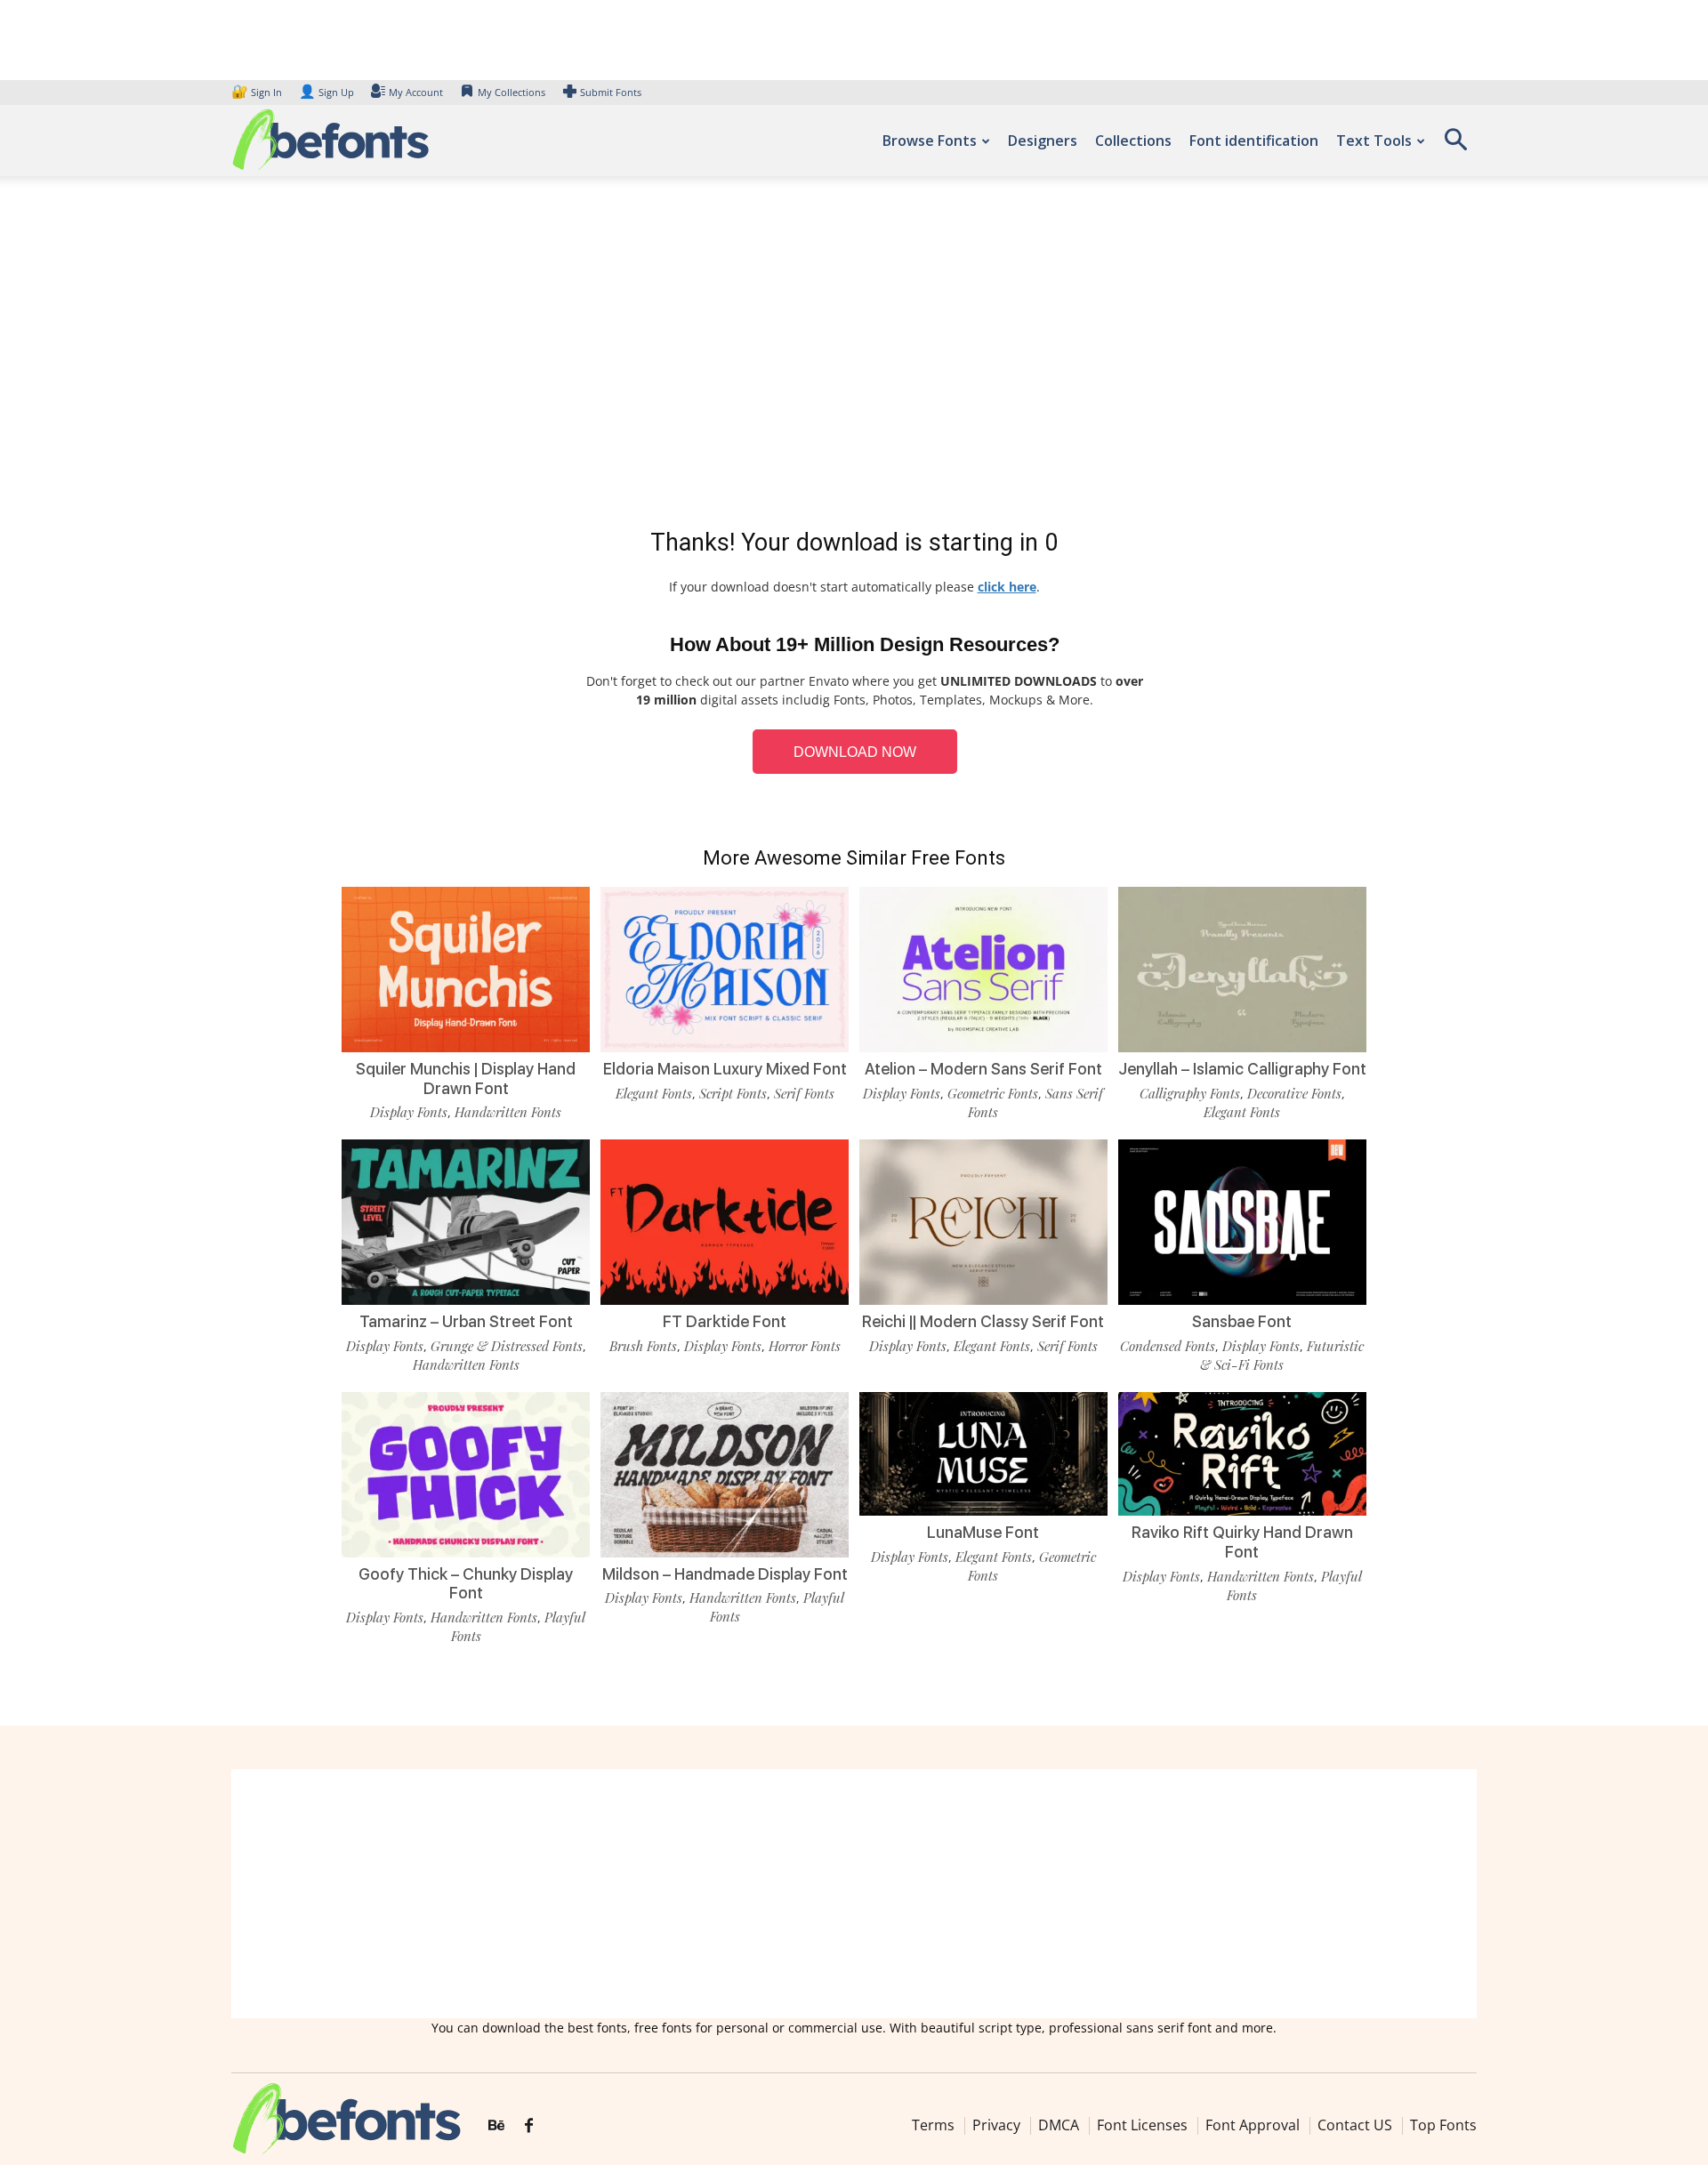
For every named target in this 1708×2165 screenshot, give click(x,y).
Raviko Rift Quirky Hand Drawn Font (1242, 1542)
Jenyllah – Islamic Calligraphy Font (1242, 1069)
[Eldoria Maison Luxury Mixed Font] (725, 968)
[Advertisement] (854, 356)
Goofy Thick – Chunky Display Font (466, 1584)
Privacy (996, 2125)
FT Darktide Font (725, 1321)
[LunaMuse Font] (983, 1452)
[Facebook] (529, 2126)
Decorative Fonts (1294, 1093)
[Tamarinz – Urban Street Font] (466, 1221)
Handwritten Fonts (508, 1112)
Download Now (855, 752)
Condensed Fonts (1168, 1346)
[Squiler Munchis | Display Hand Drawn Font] (466, 968)
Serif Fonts (804, 1093)
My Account (416, 92)
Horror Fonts (805, 1346)
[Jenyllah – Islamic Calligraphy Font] (1242, 968)
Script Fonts (733, 1093)
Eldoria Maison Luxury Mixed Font (725, 1069)
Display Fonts (409, 1112)
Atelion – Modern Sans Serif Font (983, 1069)
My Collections (512, 92)
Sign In (258, 92)
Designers (1043, 141)
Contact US (1355, 2125)
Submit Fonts (611, 92)
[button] (1455, 145)
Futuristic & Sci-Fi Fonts (1282, 1355)
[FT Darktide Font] (725, 1221)
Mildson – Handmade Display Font (725, 1574)
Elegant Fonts (654, 1093)
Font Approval (1253, 2125)
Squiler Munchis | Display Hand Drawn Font (466, 1078)
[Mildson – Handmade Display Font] (725, 1473)
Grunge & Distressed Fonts (507, 1346)
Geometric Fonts (993, 1093)
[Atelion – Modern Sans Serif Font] (983, 968)
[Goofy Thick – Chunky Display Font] (466, 1473)
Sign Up (326, 92)
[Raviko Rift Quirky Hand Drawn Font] (1242, 1452)
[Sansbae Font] (1242, 1221)
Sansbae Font (1242, 1321)
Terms (933, 2125)
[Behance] (496, 2126)
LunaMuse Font (983, 1532)
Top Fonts (1443, 2125)
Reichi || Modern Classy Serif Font (983, 1321)
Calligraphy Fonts (1190, 1093)
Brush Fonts (643, 1346)
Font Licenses (1142, 2125)
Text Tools (1374, 141)
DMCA (1059, 2125)
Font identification (1254, 141)
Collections (1133, 141)
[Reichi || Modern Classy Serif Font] (983, 1221)
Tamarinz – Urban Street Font (466, 1321)
